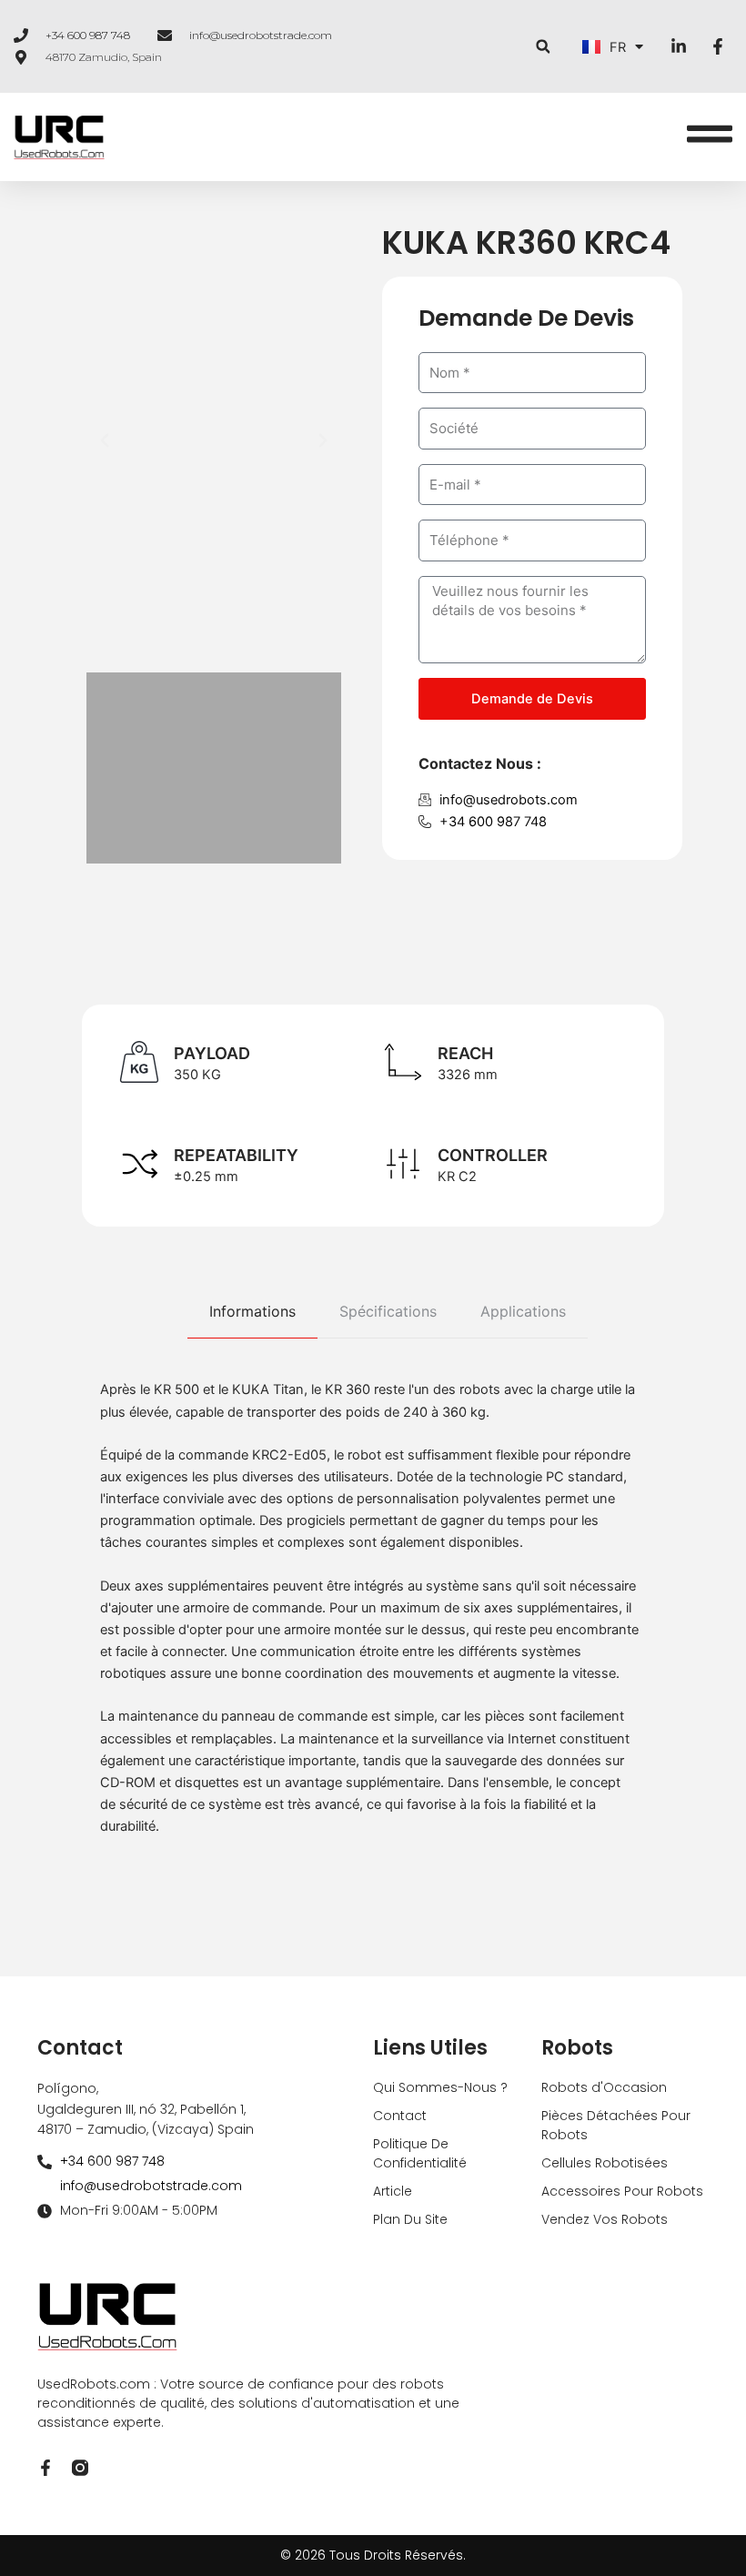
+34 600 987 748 (88, 35)
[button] (543, 47)
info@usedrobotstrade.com (261, 35)
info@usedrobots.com (509, 800)
